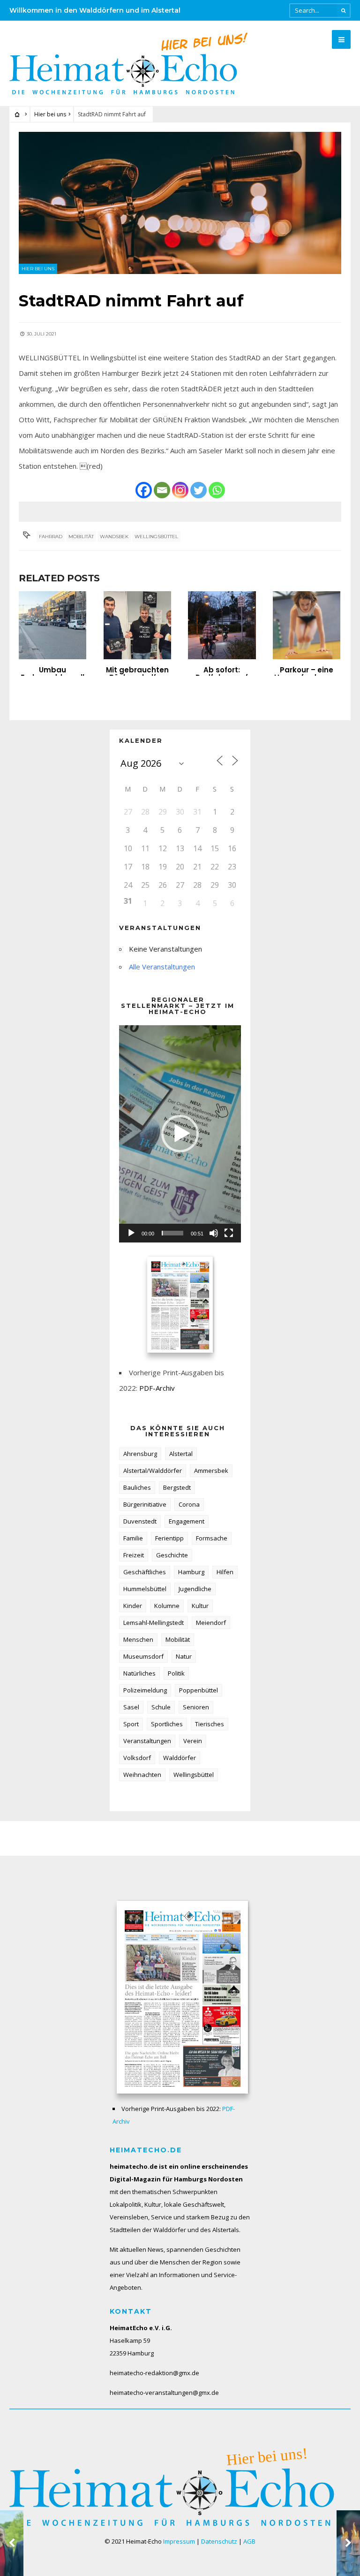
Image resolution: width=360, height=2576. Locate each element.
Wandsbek (114, 537)
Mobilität (81, 537)
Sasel (131, 1707)
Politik (176, 1673)
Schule (161, 1707)
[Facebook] (144, 490)
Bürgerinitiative (145, 1504)
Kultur (200, 1606)
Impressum (179, 2541)
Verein (193, 1741)
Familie (133, 1538)
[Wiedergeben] (131, 1233)
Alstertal (181, 1454)
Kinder (133, 1606)
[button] (180, 1134)
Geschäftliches (145, 1572)
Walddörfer (180, 1758)
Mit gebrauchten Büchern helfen (137, 674)
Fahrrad (51, 537)
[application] (180, 1134)
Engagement (187, 1521)
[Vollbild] (229, 1233)
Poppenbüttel (199, 1690)
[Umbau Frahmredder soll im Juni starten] (52, 625)
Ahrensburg (140, 1454)
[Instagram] (180, 490)
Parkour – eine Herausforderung (306, 674)
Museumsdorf (143, 1656)
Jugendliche (195, 1589)
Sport (131, 1724)
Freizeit (134, 1555)
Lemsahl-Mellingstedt (154, 1623)
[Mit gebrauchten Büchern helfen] (137, 625)
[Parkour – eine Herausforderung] (307, 625)
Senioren (196, 1707)
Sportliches (167, 1724)
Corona (189, 1504)
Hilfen (225, 1572)
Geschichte (172, 1555)
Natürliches (139, 1673)
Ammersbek (211, 1471)
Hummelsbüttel (145, 1589)
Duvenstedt (140, 1521)
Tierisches (210, 1724)
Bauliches (137, 1487)
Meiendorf (211, 1623)
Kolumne (167, 1606)
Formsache (212, 1538)
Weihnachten (142, 1775)
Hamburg (191, 1572)
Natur (184, 1656)
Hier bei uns (50, 114)
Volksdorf (137, 1758)
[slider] (172, 1233)
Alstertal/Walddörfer (153, 1471)
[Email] (162, 490)
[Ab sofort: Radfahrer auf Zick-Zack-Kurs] (222, 625)
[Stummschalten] (214, 1233)
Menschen (138, 1639)
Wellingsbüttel (156, 537)
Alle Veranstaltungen (162, 967)
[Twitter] (199, 490)
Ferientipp (169, 1538)
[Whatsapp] (217, 490)
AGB (249, 2541)
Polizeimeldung (145, 1690)
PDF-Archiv (157, 1388)
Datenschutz (219, 2541)
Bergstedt (177, 1487)
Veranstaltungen (147, 1741)
